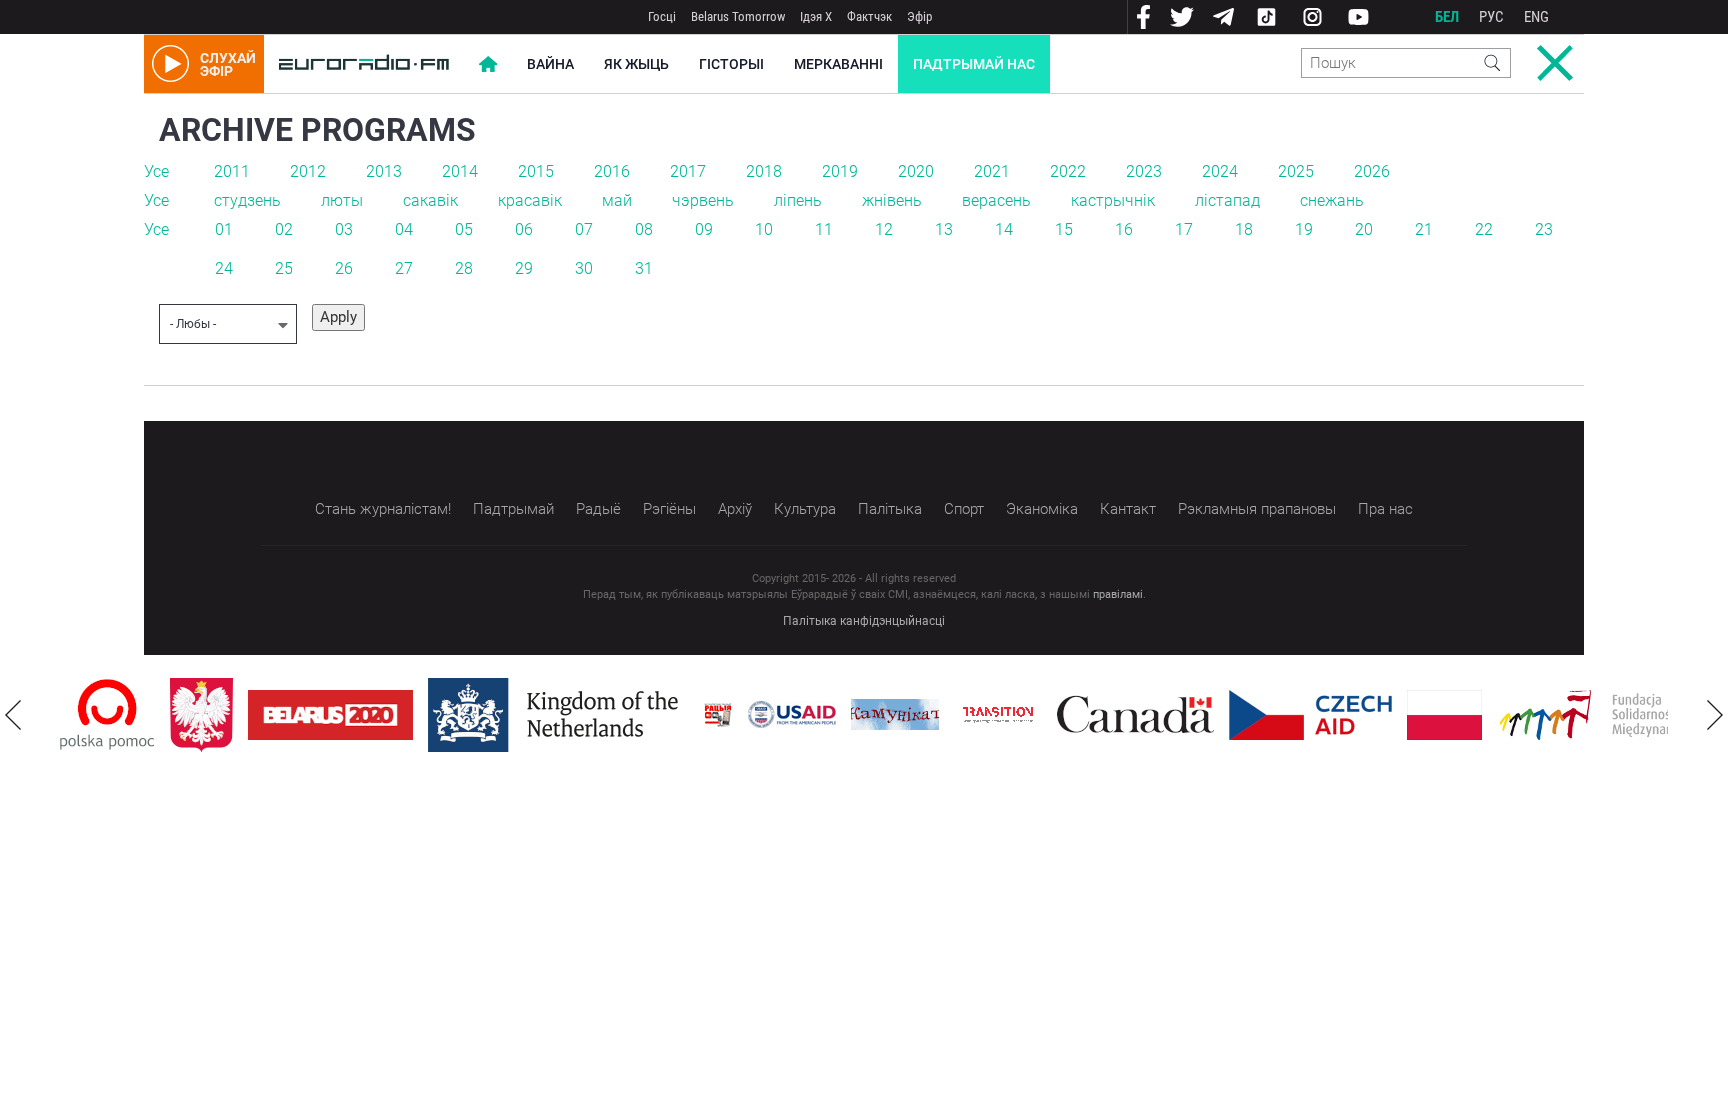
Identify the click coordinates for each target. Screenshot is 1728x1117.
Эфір (919, 16)
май (617, 200)
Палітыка (890, 509)
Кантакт (1128, 509)
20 (1364, 229)
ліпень (798, 200)
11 (824, 229)
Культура (805, 509)
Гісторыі (731, 64)
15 (1064, 229)
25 (284, 268)
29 (524, 268)
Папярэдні (13, 715)
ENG (1536, 17)
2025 (1296, 171)
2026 (1372, 171)
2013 (384, 171)
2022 (1068, 171)
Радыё (598, 509)
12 (884, 229)
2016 (612, 171)
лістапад (1227, 200)
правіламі (1118, 594)
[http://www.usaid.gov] (792, 715)
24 (224, 268)
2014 (460, 171)
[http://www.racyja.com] (718, 714)
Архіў (735, 509)
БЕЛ (1447, 17)
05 (464, 229)
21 (1424, 229)
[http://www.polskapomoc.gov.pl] (107, 714)
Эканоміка (1042, 509)
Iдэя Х (816, 16)
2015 (536, 171)
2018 (764, 171)
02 (284, 229)
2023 (1144, 171)
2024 (1220, 171)
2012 (308, 171)
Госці (662, 16)
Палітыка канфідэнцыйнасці (864, 621)
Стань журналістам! (383, 509)
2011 (232, 171)
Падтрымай (513, 509)
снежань (1332, 200)
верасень (996, 200)
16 (1124, 229)
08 (644, 229)
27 (404, 268)
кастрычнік (1113, 200)
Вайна (550, 64)
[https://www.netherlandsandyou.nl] (558, 715)
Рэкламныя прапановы (1257, 509)
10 (764, 229)
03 (344, 229)
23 (1544, 229)
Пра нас (1385, 509)
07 (584, 229)
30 (584, 268)
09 (704, 229)
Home (488, 64)
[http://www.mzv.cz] (998, 715)
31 (644, 268)
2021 (992, 171)
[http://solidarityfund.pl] (1605, 715)
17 (1184, 229)
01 (224, 229)
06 (524, 229)
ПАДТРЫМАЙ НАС (974, 64)
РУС (1491, 17)
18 (1244, 229)
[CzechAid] (1310, 715)
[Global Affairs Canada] (1135, 714)
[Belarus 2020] (330, 715)
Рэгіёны (669, 509)
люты (342, 200)
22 (1484, 229)
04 (404, 229)
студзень (247, 200)
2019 (840, 171)
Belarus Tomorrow (738, 16)
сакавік (430, 200)
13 (944, 229)
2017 (688, 171)
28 (464, 268)
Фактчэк (869, 16)
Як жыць (636, 64)
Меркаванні (838, 64)
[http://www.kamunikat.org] (895, 714)
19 (1304, 229)
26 (344, 268)
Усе (156, 171)
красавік (530, 200)
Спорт (964, 509)
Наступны (1715, 715)
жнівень (892, 200)
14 (1004, 229)
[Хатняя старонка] (364, 64)
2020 (916, 171)
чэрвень (703, 200)
